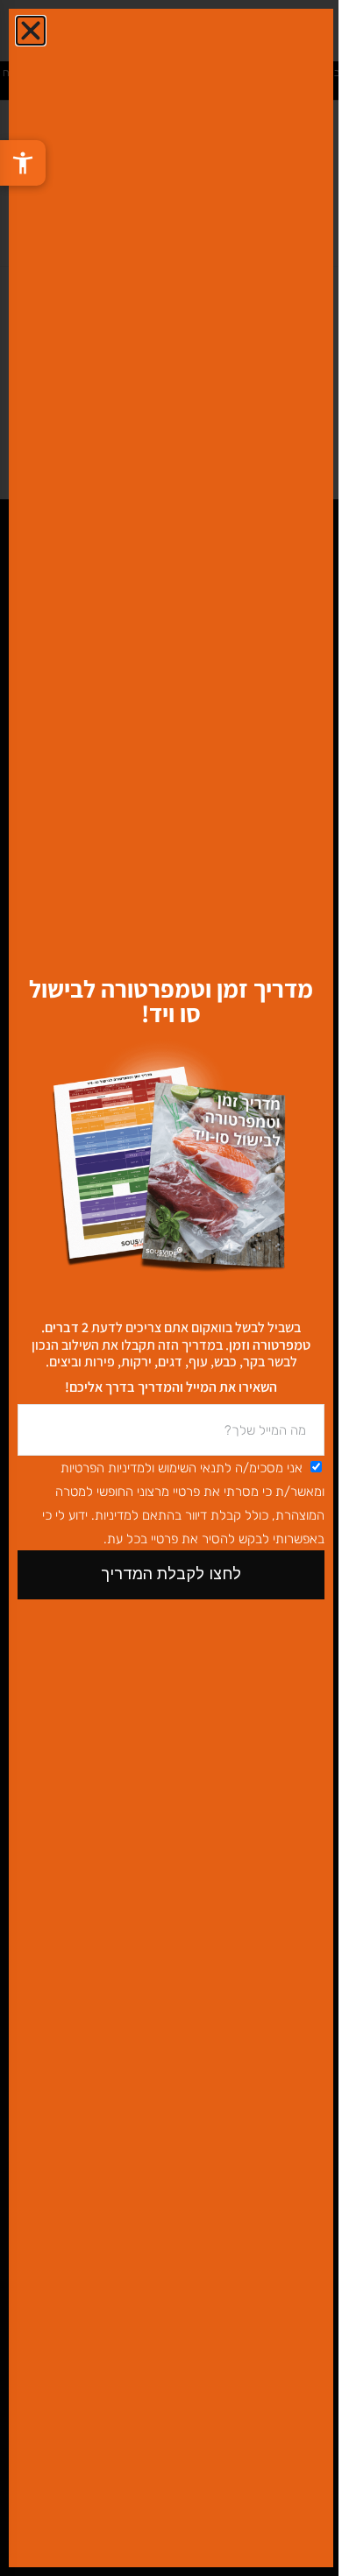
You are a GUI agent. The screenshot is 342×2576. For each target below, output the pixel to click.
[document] (171, 1288)
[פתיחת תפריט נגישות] (23, 163)
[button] (31, 31)
